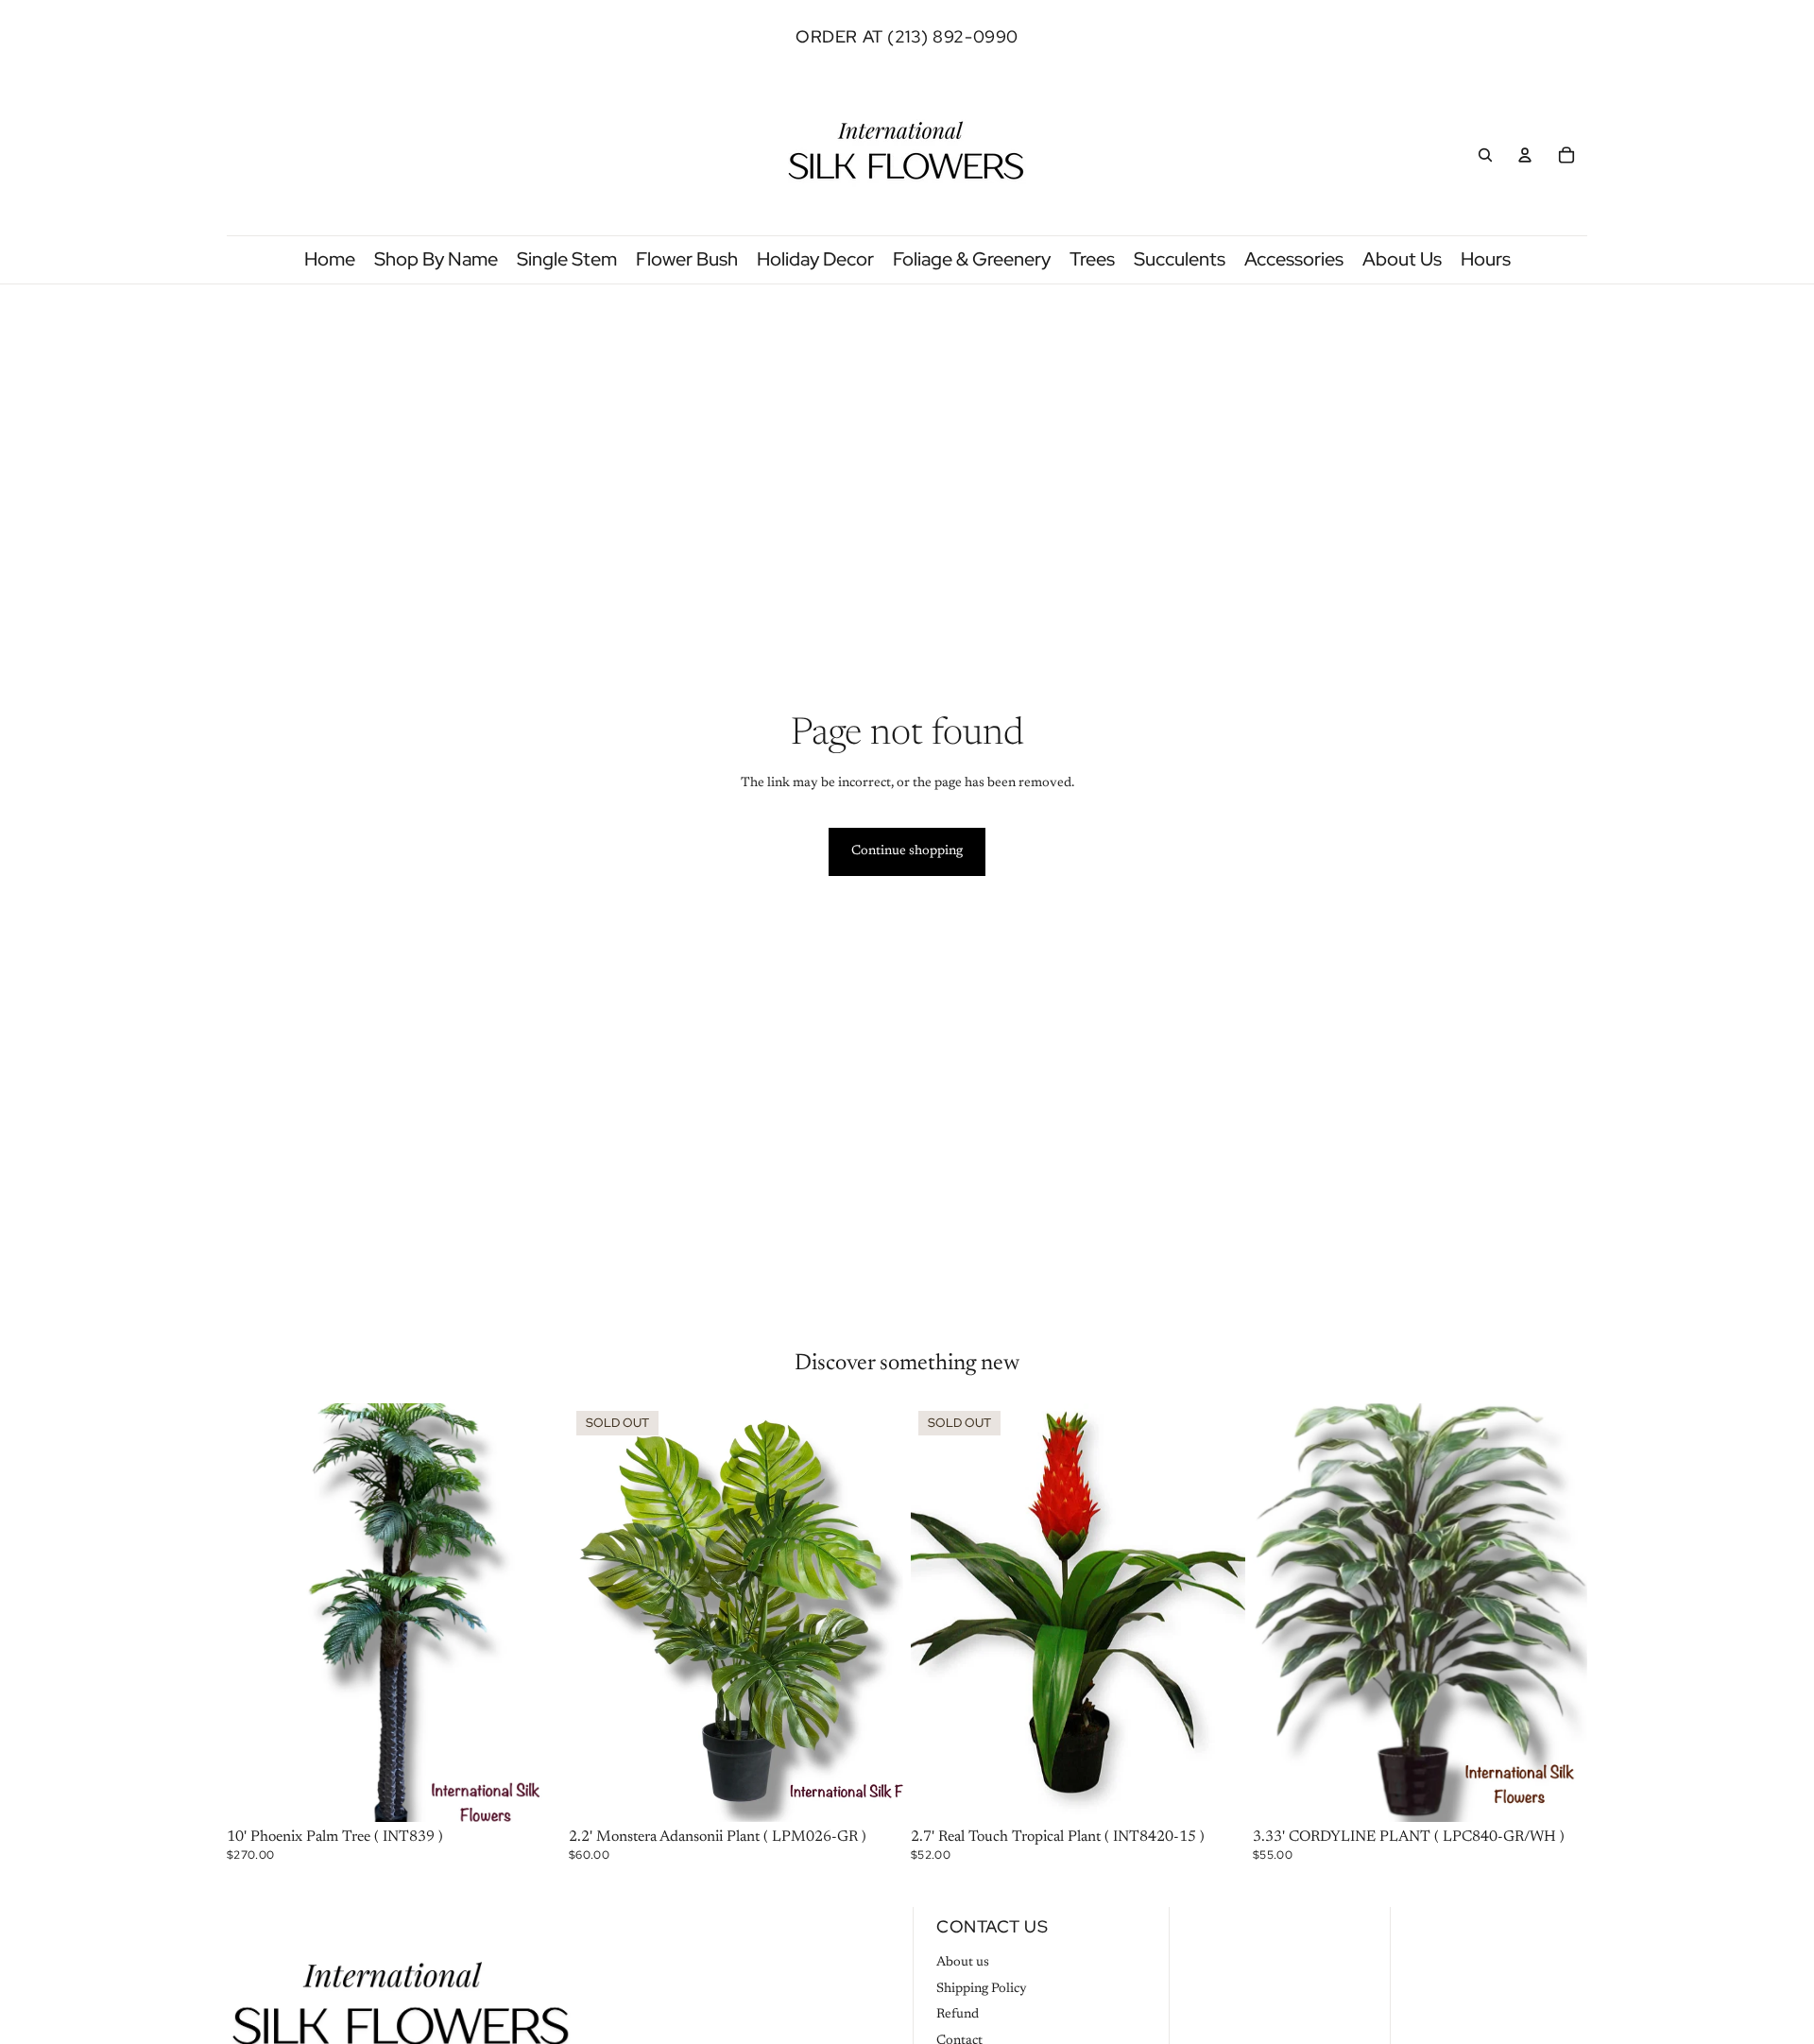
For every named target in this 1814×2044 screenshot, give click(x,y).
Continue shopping (907, 851)
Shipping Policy (982, 1989)
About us (963, 1963)
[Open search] (1485, 155)
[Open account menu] (1525, 155)
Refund (958, 2015)
